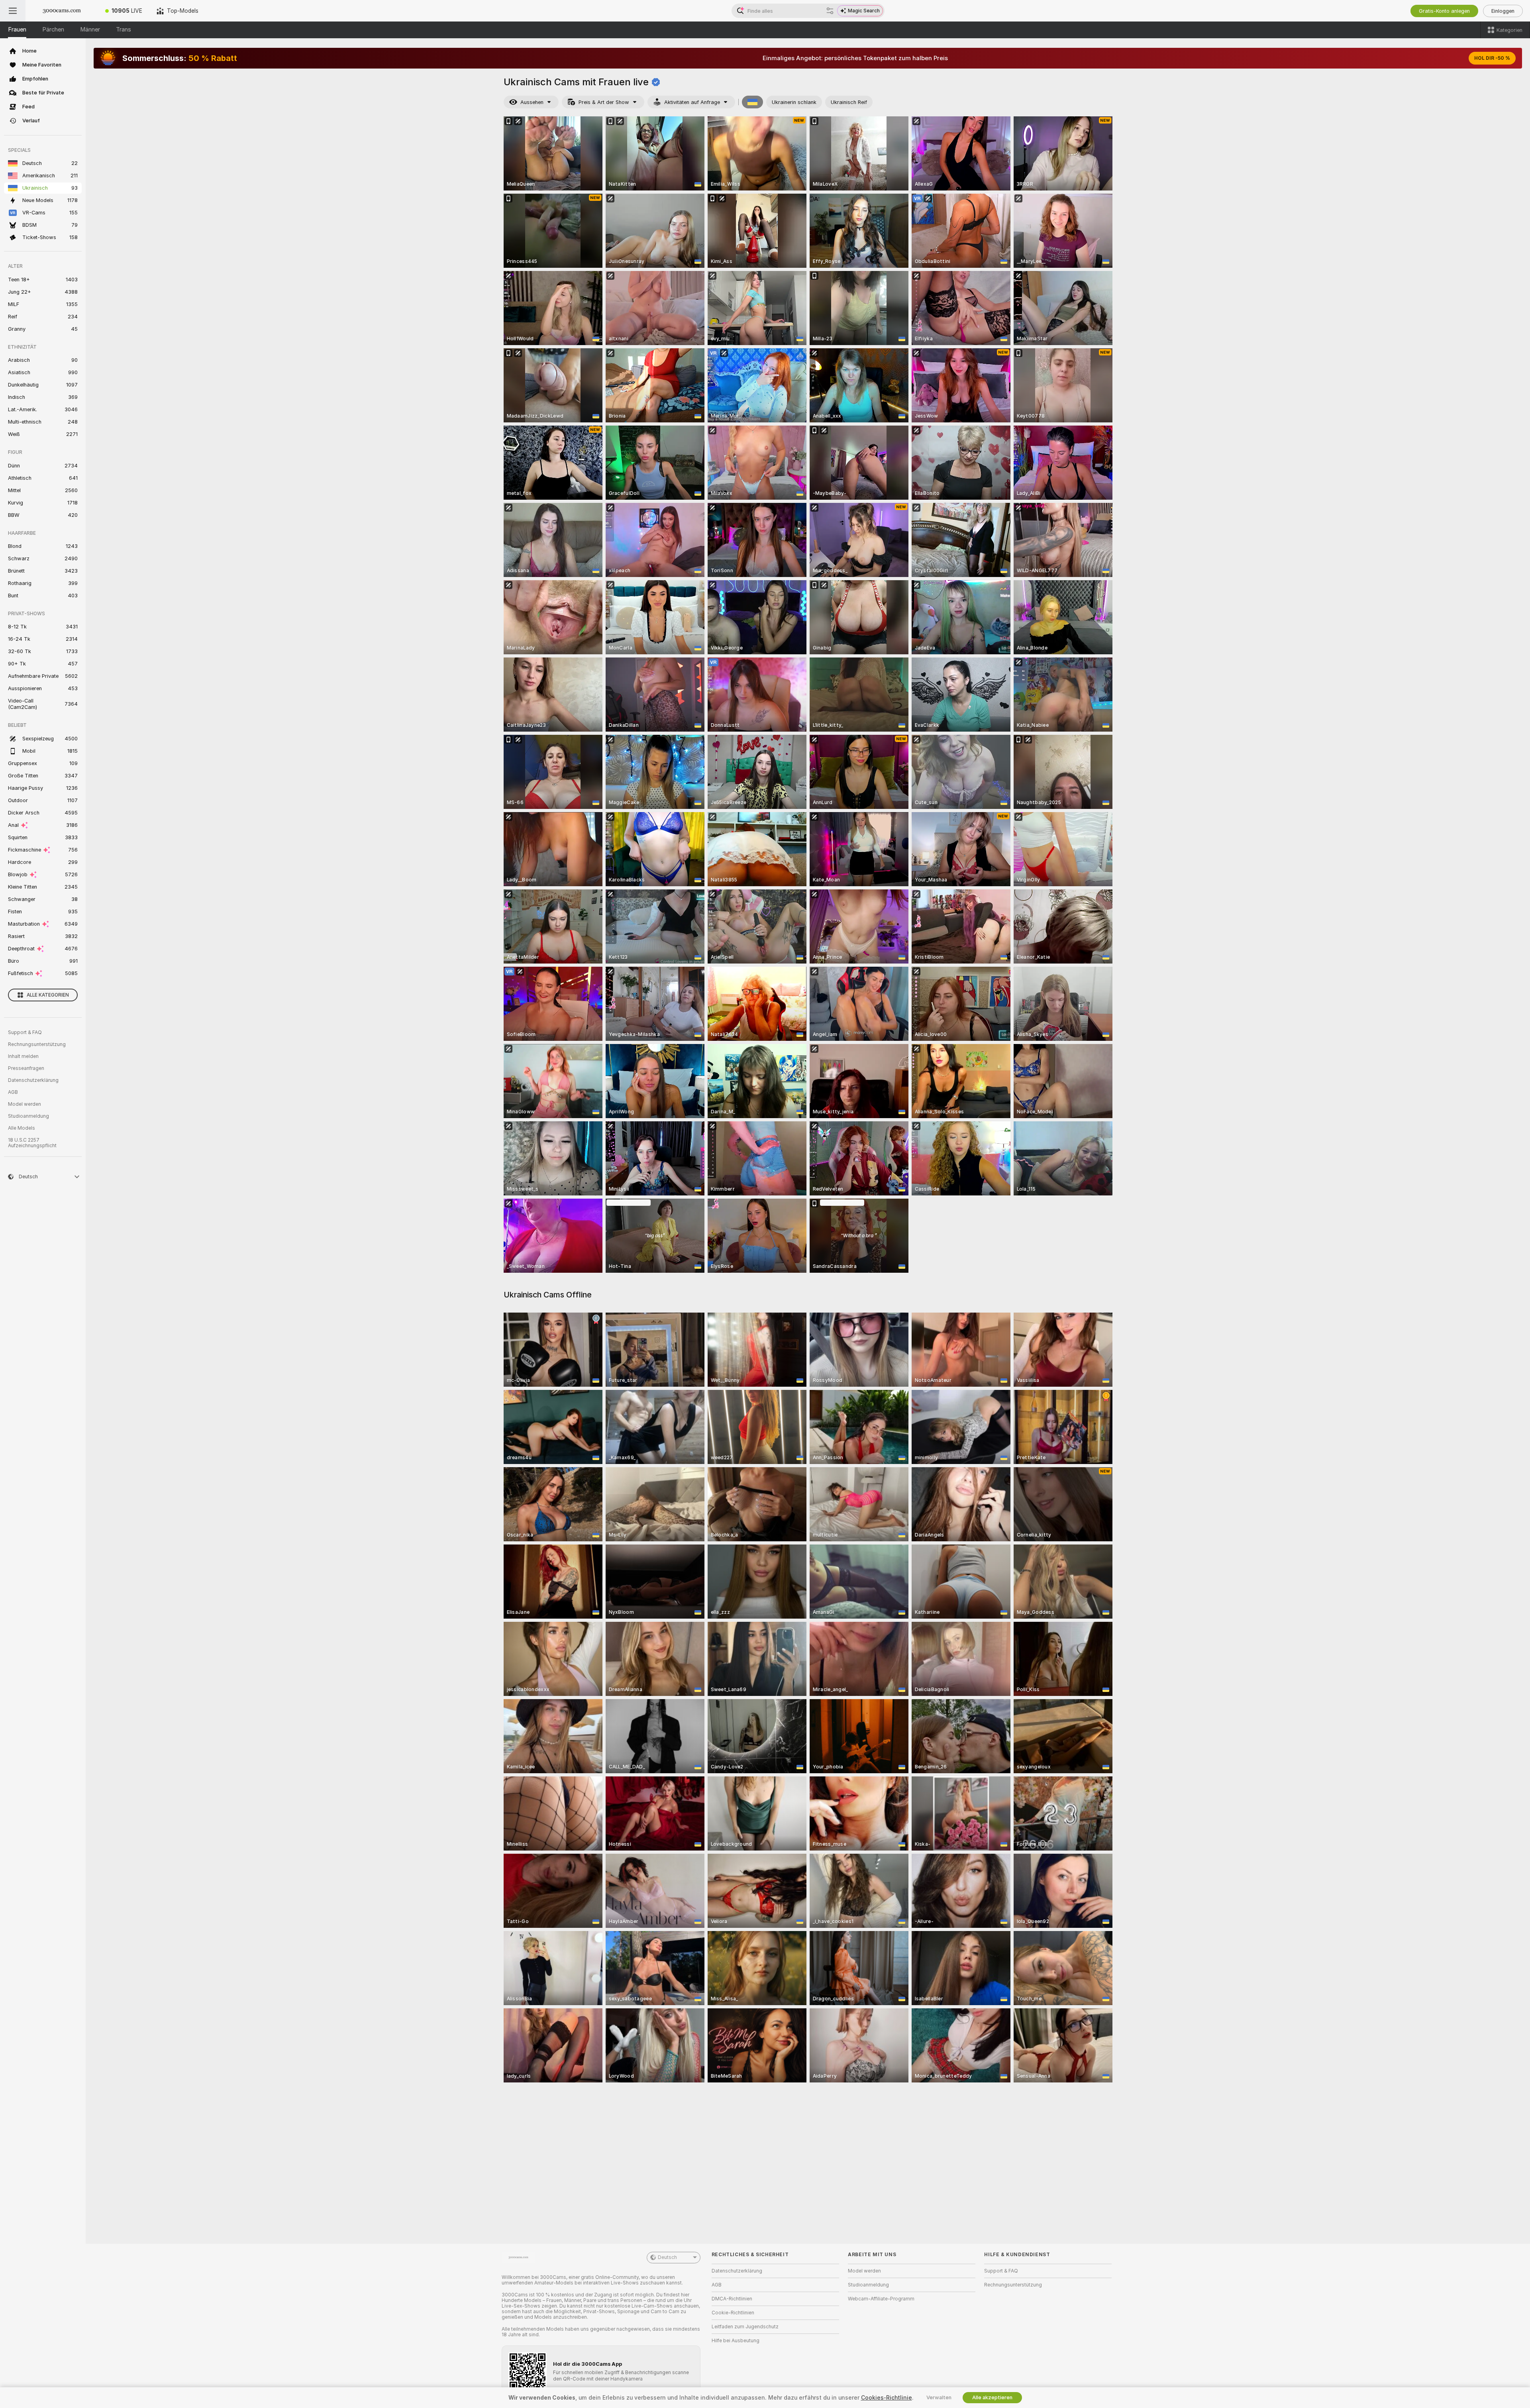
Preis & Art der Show (604, 102)
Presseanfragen (26, 1068)
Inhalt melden (23, 1056)
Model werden (25, 1104)
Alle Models (22, 1128)
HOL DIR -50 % (1492, 58)
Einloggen (1503, 11)
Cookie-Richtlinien (733, 2313)
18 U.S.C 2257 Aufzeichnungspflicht (32, 1143)
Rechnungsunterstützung (37, 1044)
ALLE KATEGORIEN (48, 995)
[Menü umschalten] (13, 11)
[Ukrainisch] (753, 102)
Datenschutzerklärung (33, 1080)
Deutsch (667, 2257)
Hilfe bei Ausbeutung (736, 2341)
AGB (13, 1092)
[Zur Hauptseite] (62, 11)
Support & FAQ (25, 1032)
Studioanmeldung (28, 1116)
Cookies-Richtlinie (887, 2398)
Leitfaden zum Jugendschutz (745, 2327)
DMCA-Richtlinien (732, 2299)
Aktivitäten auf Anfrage (692, 102)
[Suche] (830, 11)
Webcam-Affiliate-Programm (881, 2299)
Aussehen (532, 102)
